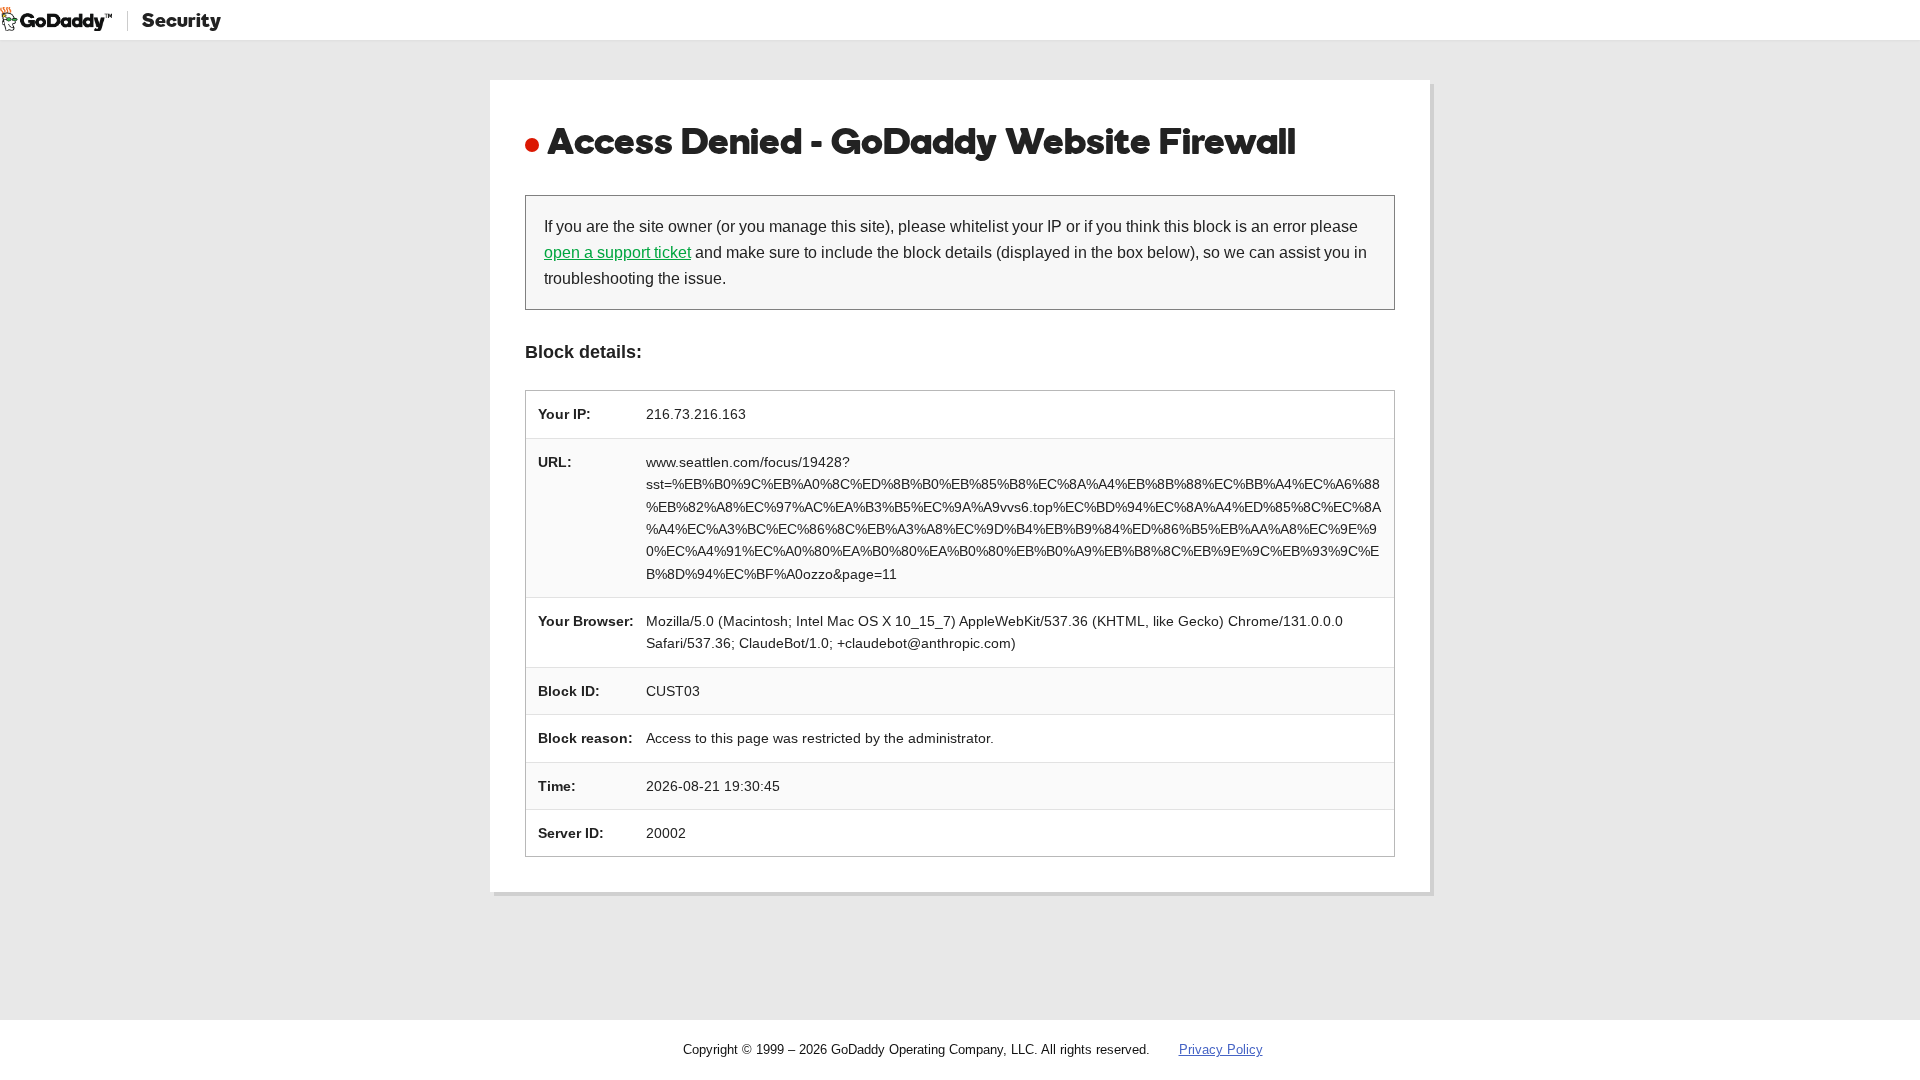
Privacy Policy (1221, 1049)
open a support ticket (617, 252)
